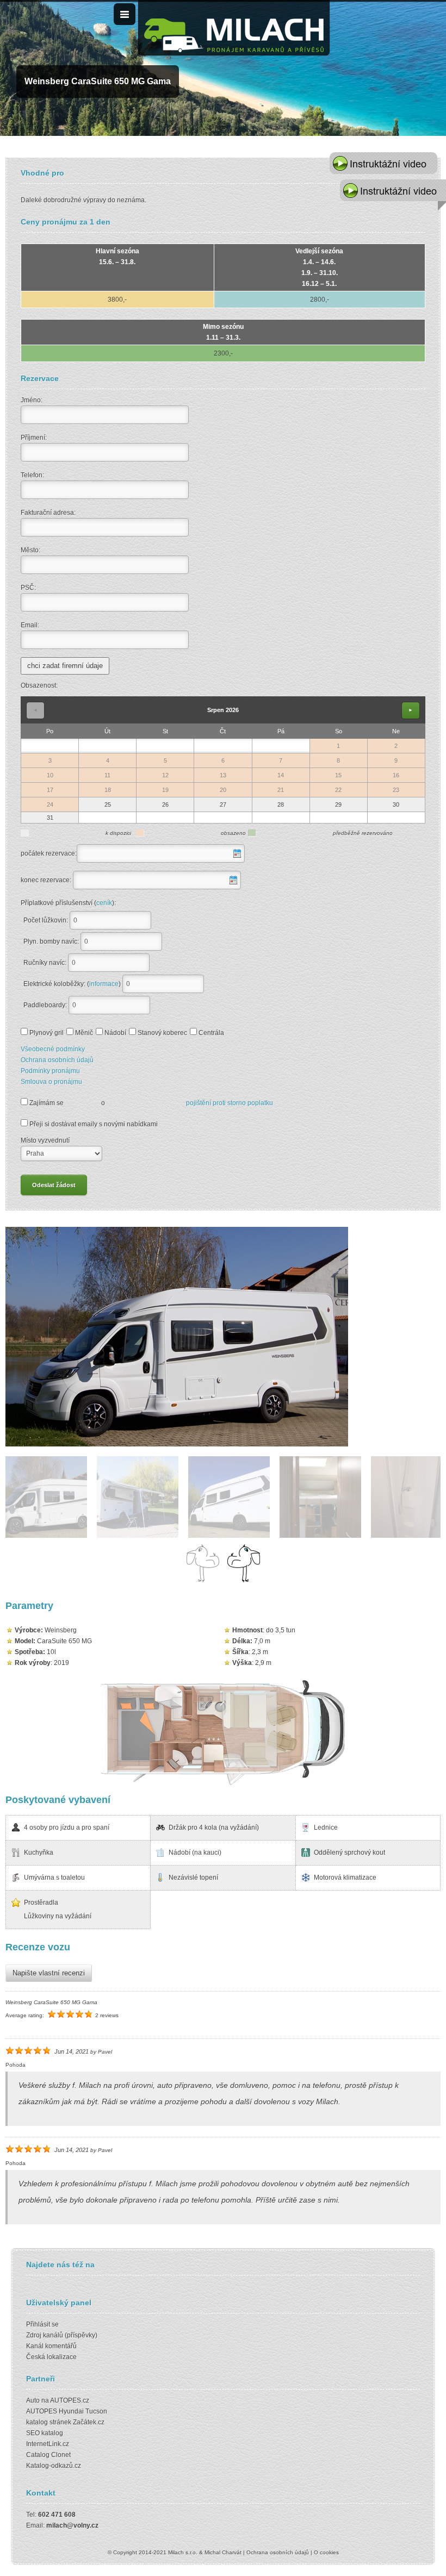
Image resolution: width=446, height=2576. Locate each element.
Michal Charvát (223, 2552)
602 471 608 (57, 2515)
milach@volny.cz (72, 2525)
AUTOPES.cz (70, 2400)
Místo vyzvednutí (45, 1140)
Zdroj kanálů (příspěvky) (62, 2335)
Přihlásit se (42, 2324)
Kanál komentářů (51, 2346)
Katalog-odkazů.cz (54, 2466)
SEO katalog (45, 2433)
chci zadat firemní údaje (65, 666)
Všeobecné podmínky (53, 1049)
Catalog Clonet (48, 2455)
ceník (104, 903)
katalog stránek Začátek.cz (65, 2422)
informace (104, 984)
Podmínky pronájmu (50, 1071)
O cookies (326, 2552)
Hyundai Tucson (83, 2411)
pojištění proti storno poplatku (230, 1103)
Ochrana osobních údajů (57, 1060)
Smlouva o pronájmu (51, 1082)
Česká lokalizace (51, 2357)
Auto (33, 2400)
